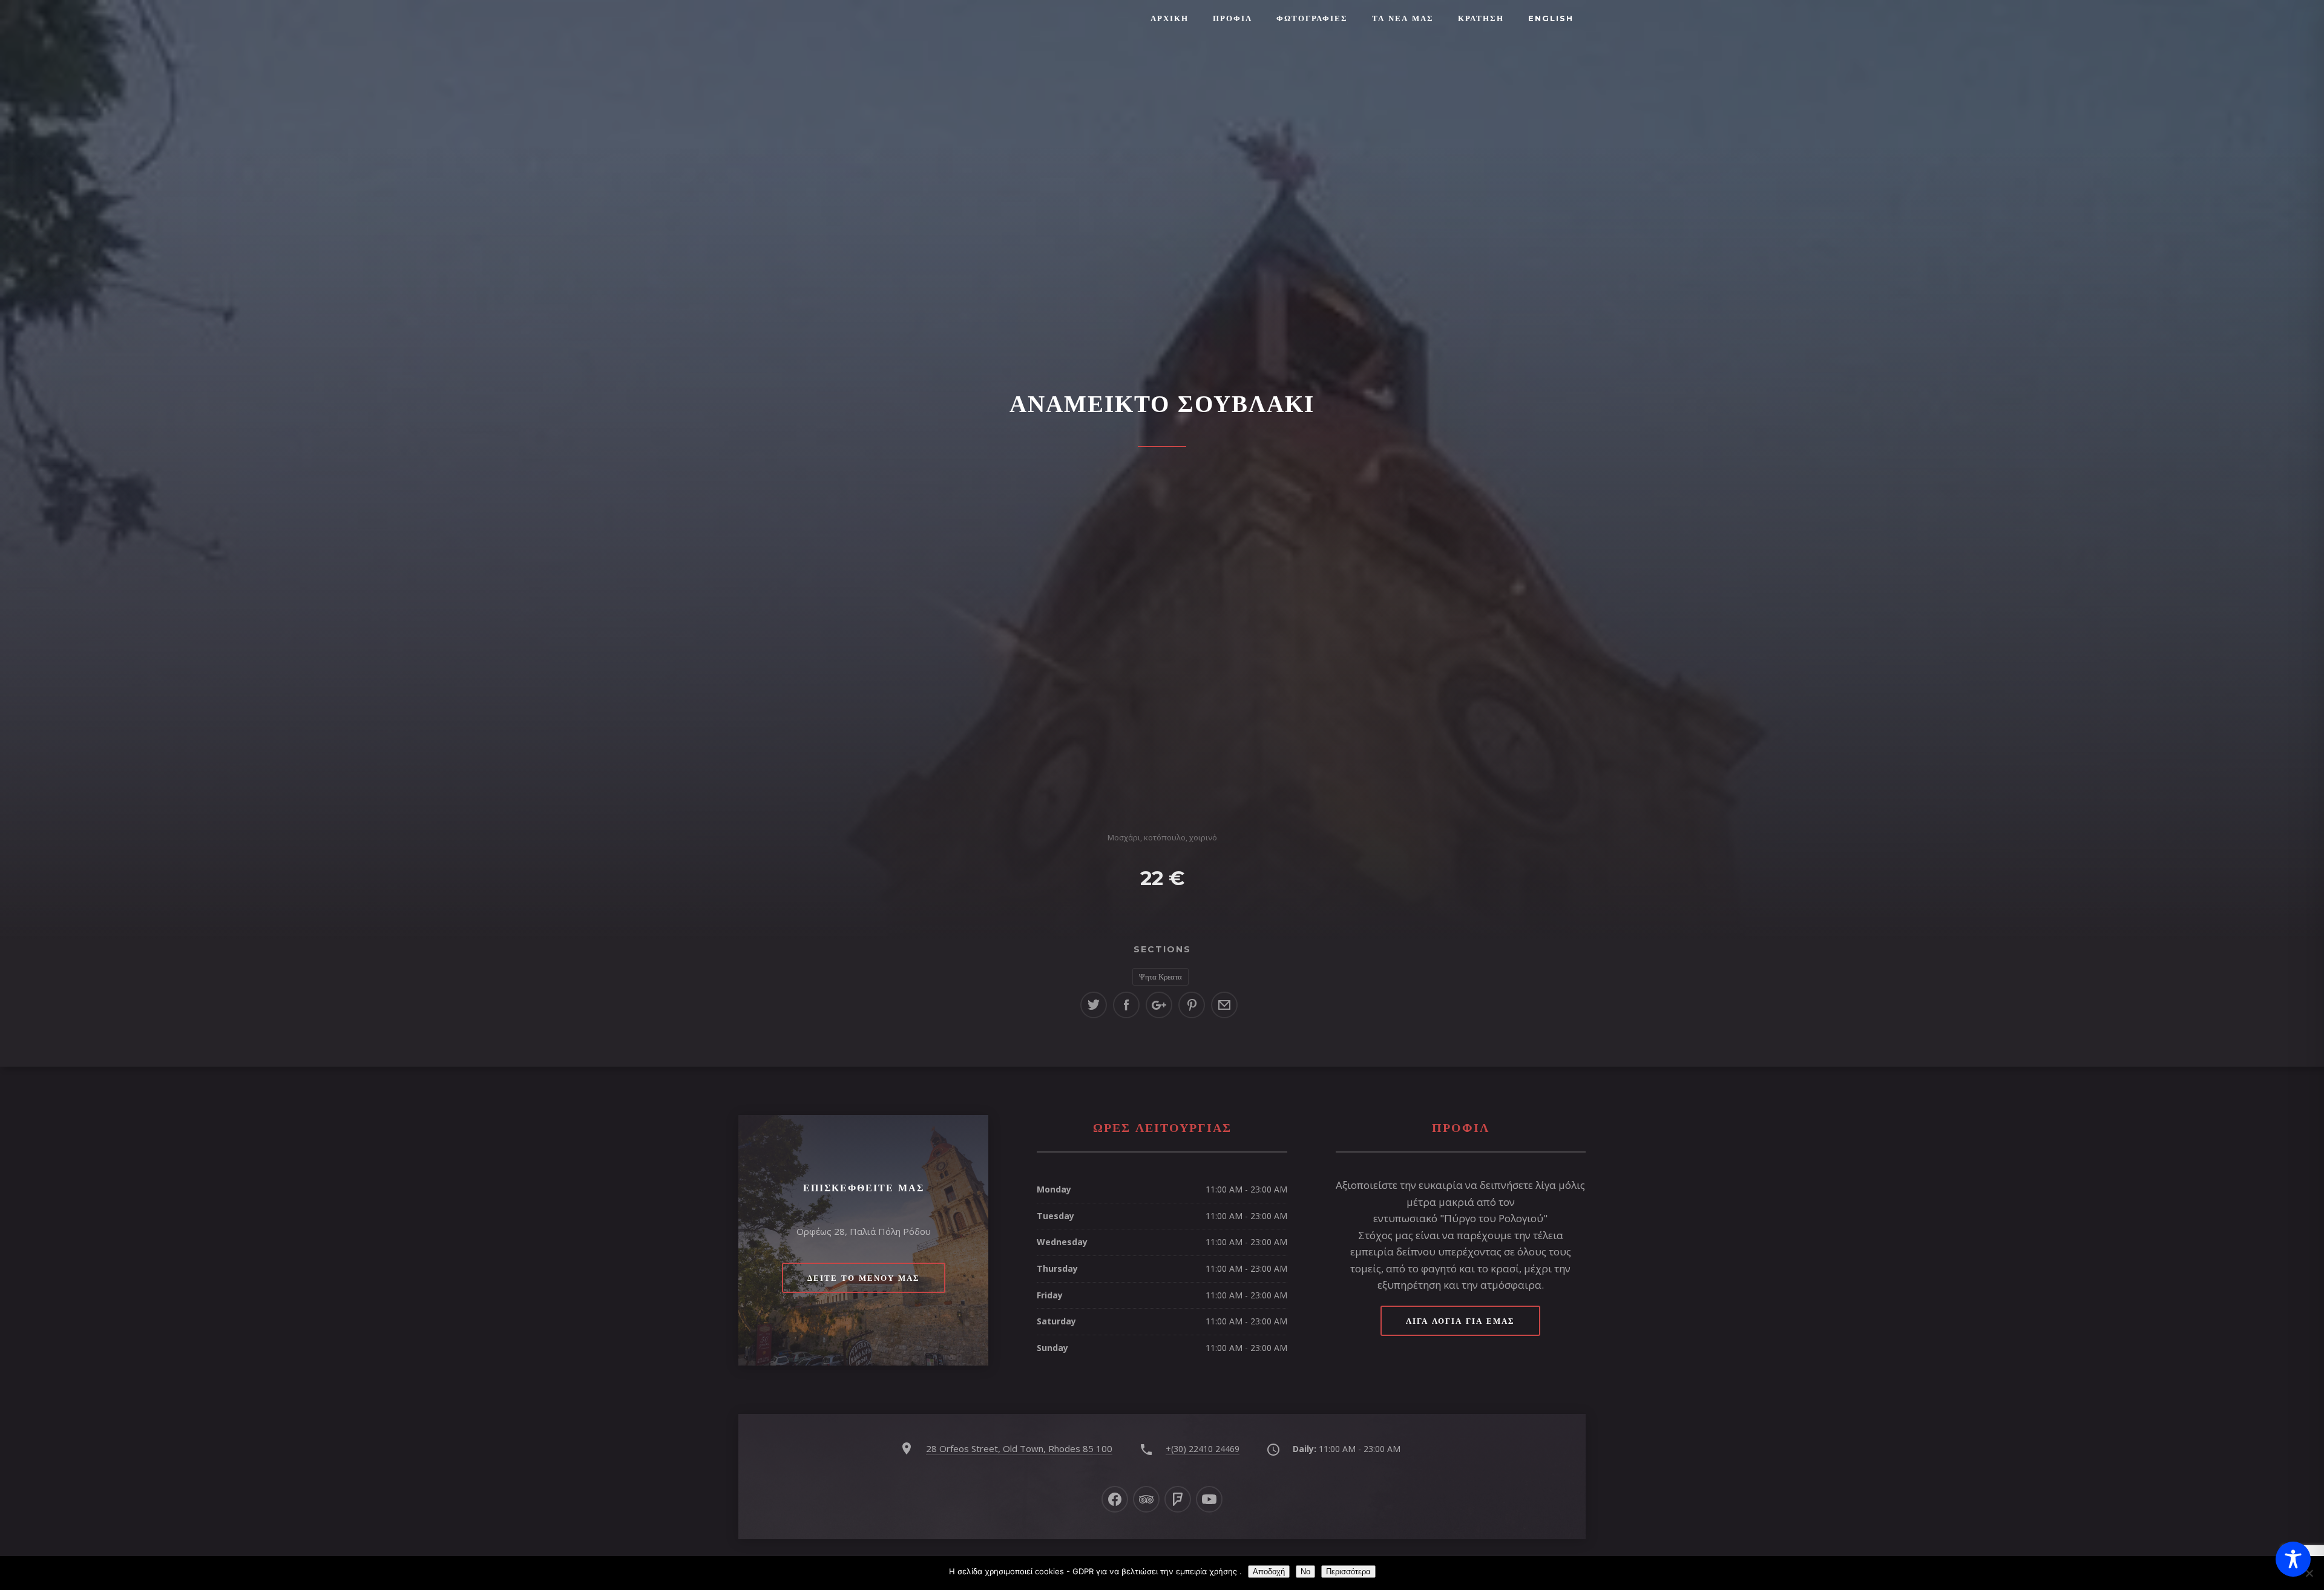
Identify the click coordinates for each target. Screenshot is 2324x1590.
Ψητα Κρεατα (1160, 977)
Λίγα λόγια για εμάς (1460, 1321)
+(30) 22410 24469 (1203, 1449)
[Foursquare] (1178, 1499)
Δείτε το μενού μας (864, 1278)
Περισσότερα (1348, 1572)
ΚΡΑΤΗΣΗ (1481, 18)
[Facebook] (1115, 1499)
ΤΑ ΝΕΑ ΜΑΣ (1403, 18)
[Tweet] (1094, 1005)
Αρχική (1170, 18)
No (1305, 1572)
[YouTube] (1209, 1499)
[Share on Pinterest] (1192, 1005)
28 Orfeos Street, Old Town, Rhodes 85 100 (1019, 1448)
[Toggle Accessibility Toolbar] (2293, 1559)
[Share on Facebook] (1126, 1005)
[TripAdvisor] (1146, 1499)
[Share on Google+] (1159, 1005)
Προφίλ (1233, 18)
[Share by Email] (1224, 1005)
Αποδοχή (1269, 1572)
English (1551, 18)
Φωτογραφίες (1312, 18)
